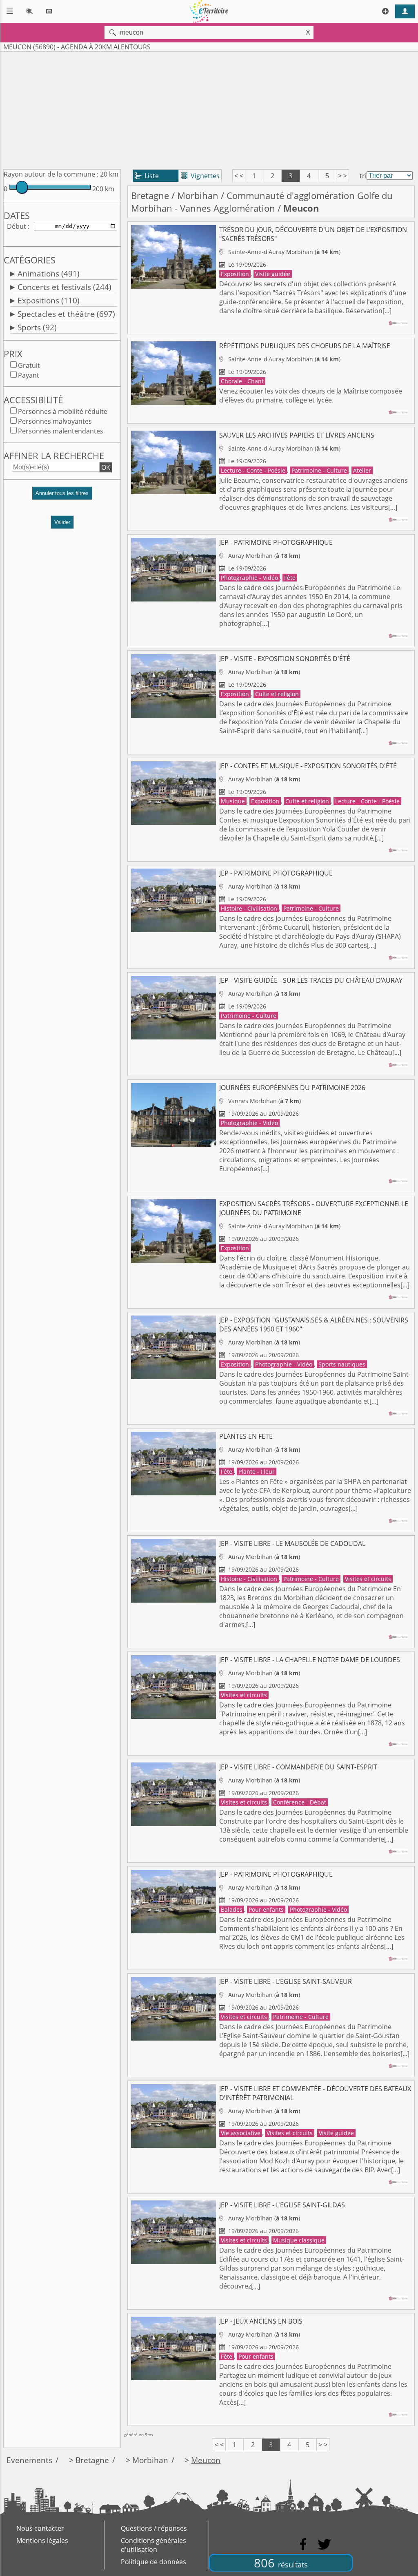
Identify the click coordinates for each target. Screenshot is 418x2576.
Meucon (206, 2460)
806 (281, 2563)
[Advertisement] (209, 109)
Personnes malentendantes (61, 431)
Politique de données (153, 2562)
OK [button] (106, 467)
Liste (147, 176)
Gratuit (29, 365)
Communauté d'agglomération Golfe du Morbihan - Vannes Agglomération (262, 202)
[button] (62, 496)
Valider (62, 522)
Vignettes (200, 176)
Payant (29, 375)
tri (363, 176)
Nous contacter (40, 2528)
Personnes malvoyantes (55, 421)
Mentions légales (42, 2541)
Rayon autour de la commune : (51, 174)
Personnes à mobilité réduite (63, 411)
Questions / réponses (154, 2528)
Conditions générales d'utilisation (153, 2545)
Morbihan (198, 196)
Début (17, 226)
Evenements (29, 2460)
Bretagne (150, 196)
